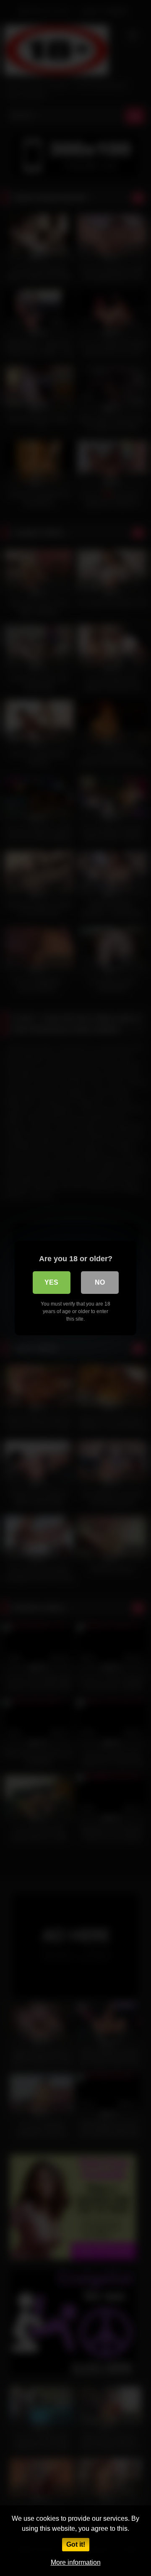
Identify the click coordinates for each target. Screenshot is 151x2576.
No (100, 1282)
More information (76, 2562)
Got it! (76, 2544)
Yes (51, 1282)
